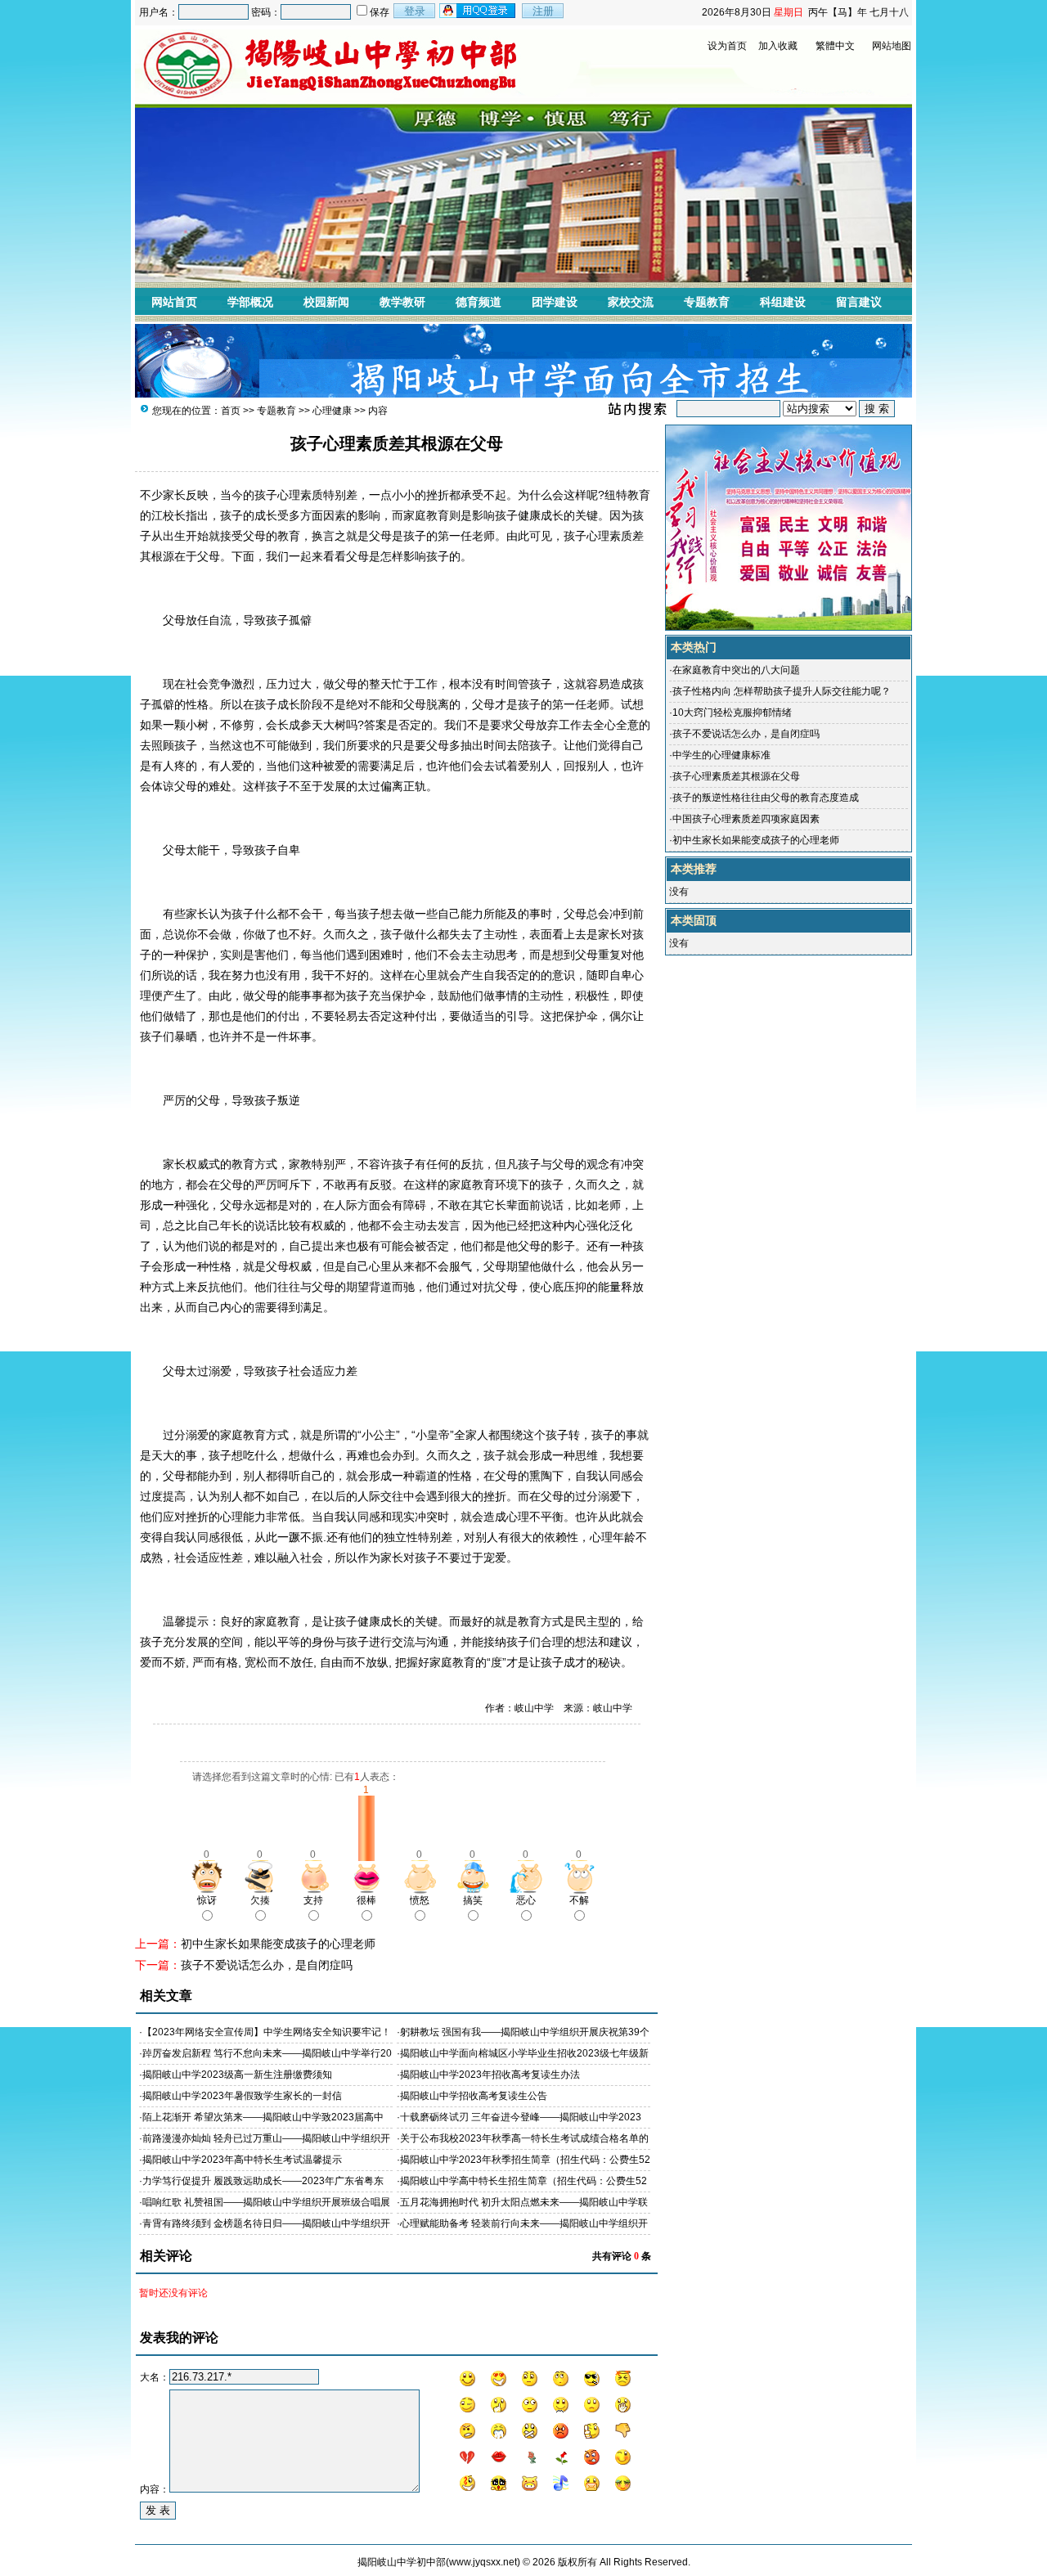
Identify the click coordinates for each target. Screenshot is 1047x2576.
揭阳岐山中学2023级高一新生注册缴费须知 (237, 2075)
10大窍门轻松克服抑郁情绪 (732, 713)
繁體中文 (835, 46)
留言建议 (859, 302)
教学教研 (402, 302)
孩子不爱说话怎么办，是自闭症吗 (267, 1965)
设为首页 (727, 46)
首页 (231, 411)
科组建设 (783, 302)
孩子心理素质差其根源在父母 (736, 776)
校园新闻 (326, 302)
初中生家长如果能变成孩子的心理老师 (278, 1944)
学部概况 (250, 302)
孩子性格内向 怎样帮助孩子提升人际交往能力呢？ (782, 691)
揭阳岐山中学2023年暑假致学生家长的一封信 (242, 2096)
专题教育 (707, 302)
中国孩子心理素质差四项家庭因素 (746, 819)
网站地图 (892, 46)
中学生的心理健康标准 (721, 755)
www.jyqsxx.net (483, 2562)
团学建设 (555, 302)
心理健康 (332, 411)
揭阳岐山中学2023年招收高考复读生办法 (490, 2075)
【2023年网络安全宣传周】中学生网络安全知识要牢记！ (267, 2032)
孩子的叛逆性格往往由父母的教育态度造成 (766, 798)
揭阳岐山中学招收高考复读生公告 (474, 2096)
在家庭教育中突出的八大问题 (736, 670)
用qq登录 (479, 11)
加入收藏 (778, 46)
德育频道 (479, 302)
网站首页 (174, 302)
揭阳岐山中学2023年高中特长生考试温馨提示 (242, 2160)
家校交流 (631, 302)
